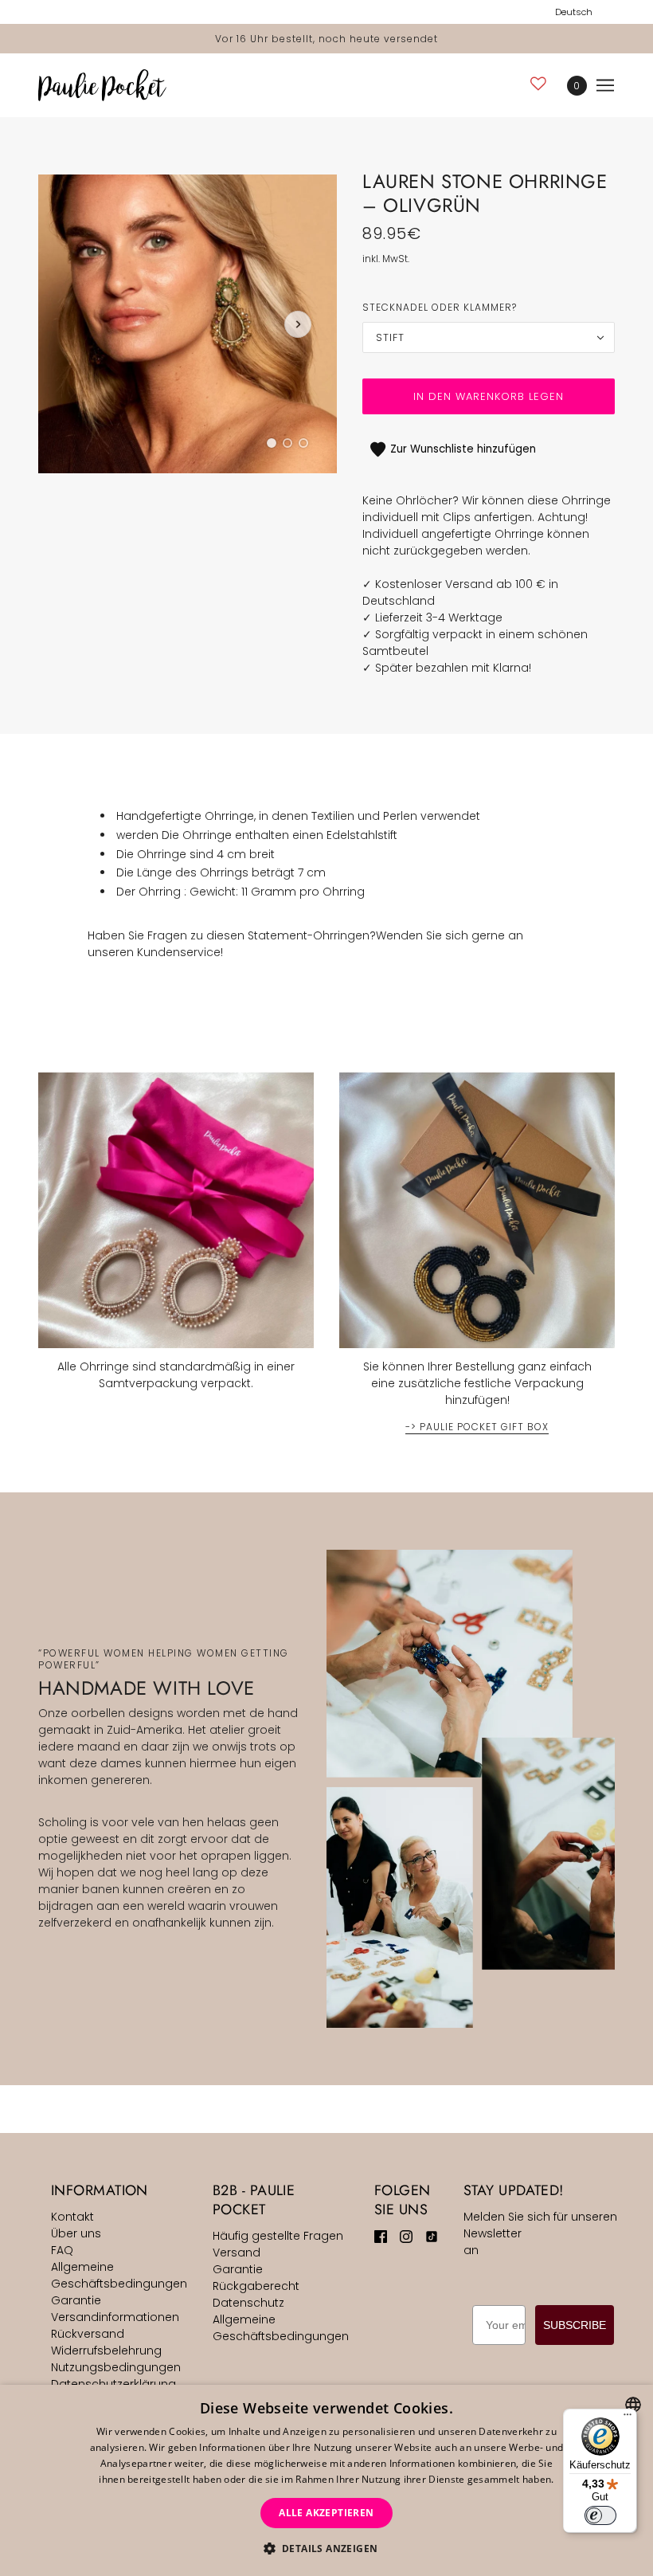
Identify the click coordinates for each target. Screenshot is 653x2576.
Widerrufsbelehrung (106, 2351)
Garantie (76, 2300)
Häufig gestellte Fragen (278, 2236)
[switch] (600, 2515)
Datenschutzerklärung (113, 2384)
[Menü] (628, 2418)
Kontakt (72, 2217)
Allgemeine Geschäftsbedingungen (119, 2275)
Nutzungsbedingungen (116, 2367)
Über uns (76, 2233)
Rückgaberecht (256, 2286)
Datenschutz (248, 2303)
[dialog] (326, 2480)
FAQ (62, 2250)
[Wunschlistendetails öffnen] (538, 83)
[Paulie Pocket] (102, 85)
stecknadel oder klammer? (440, 307)
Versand (237, 2253)
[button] (327, 2549)
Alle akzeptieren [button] (326, 2513)
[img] (381, 2236)
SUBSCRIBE (575, 2325)
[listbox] (633, 2405)
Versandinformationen (115, 2317)
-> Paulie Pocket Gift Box (477, 1428)
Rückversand (88, 2334)
